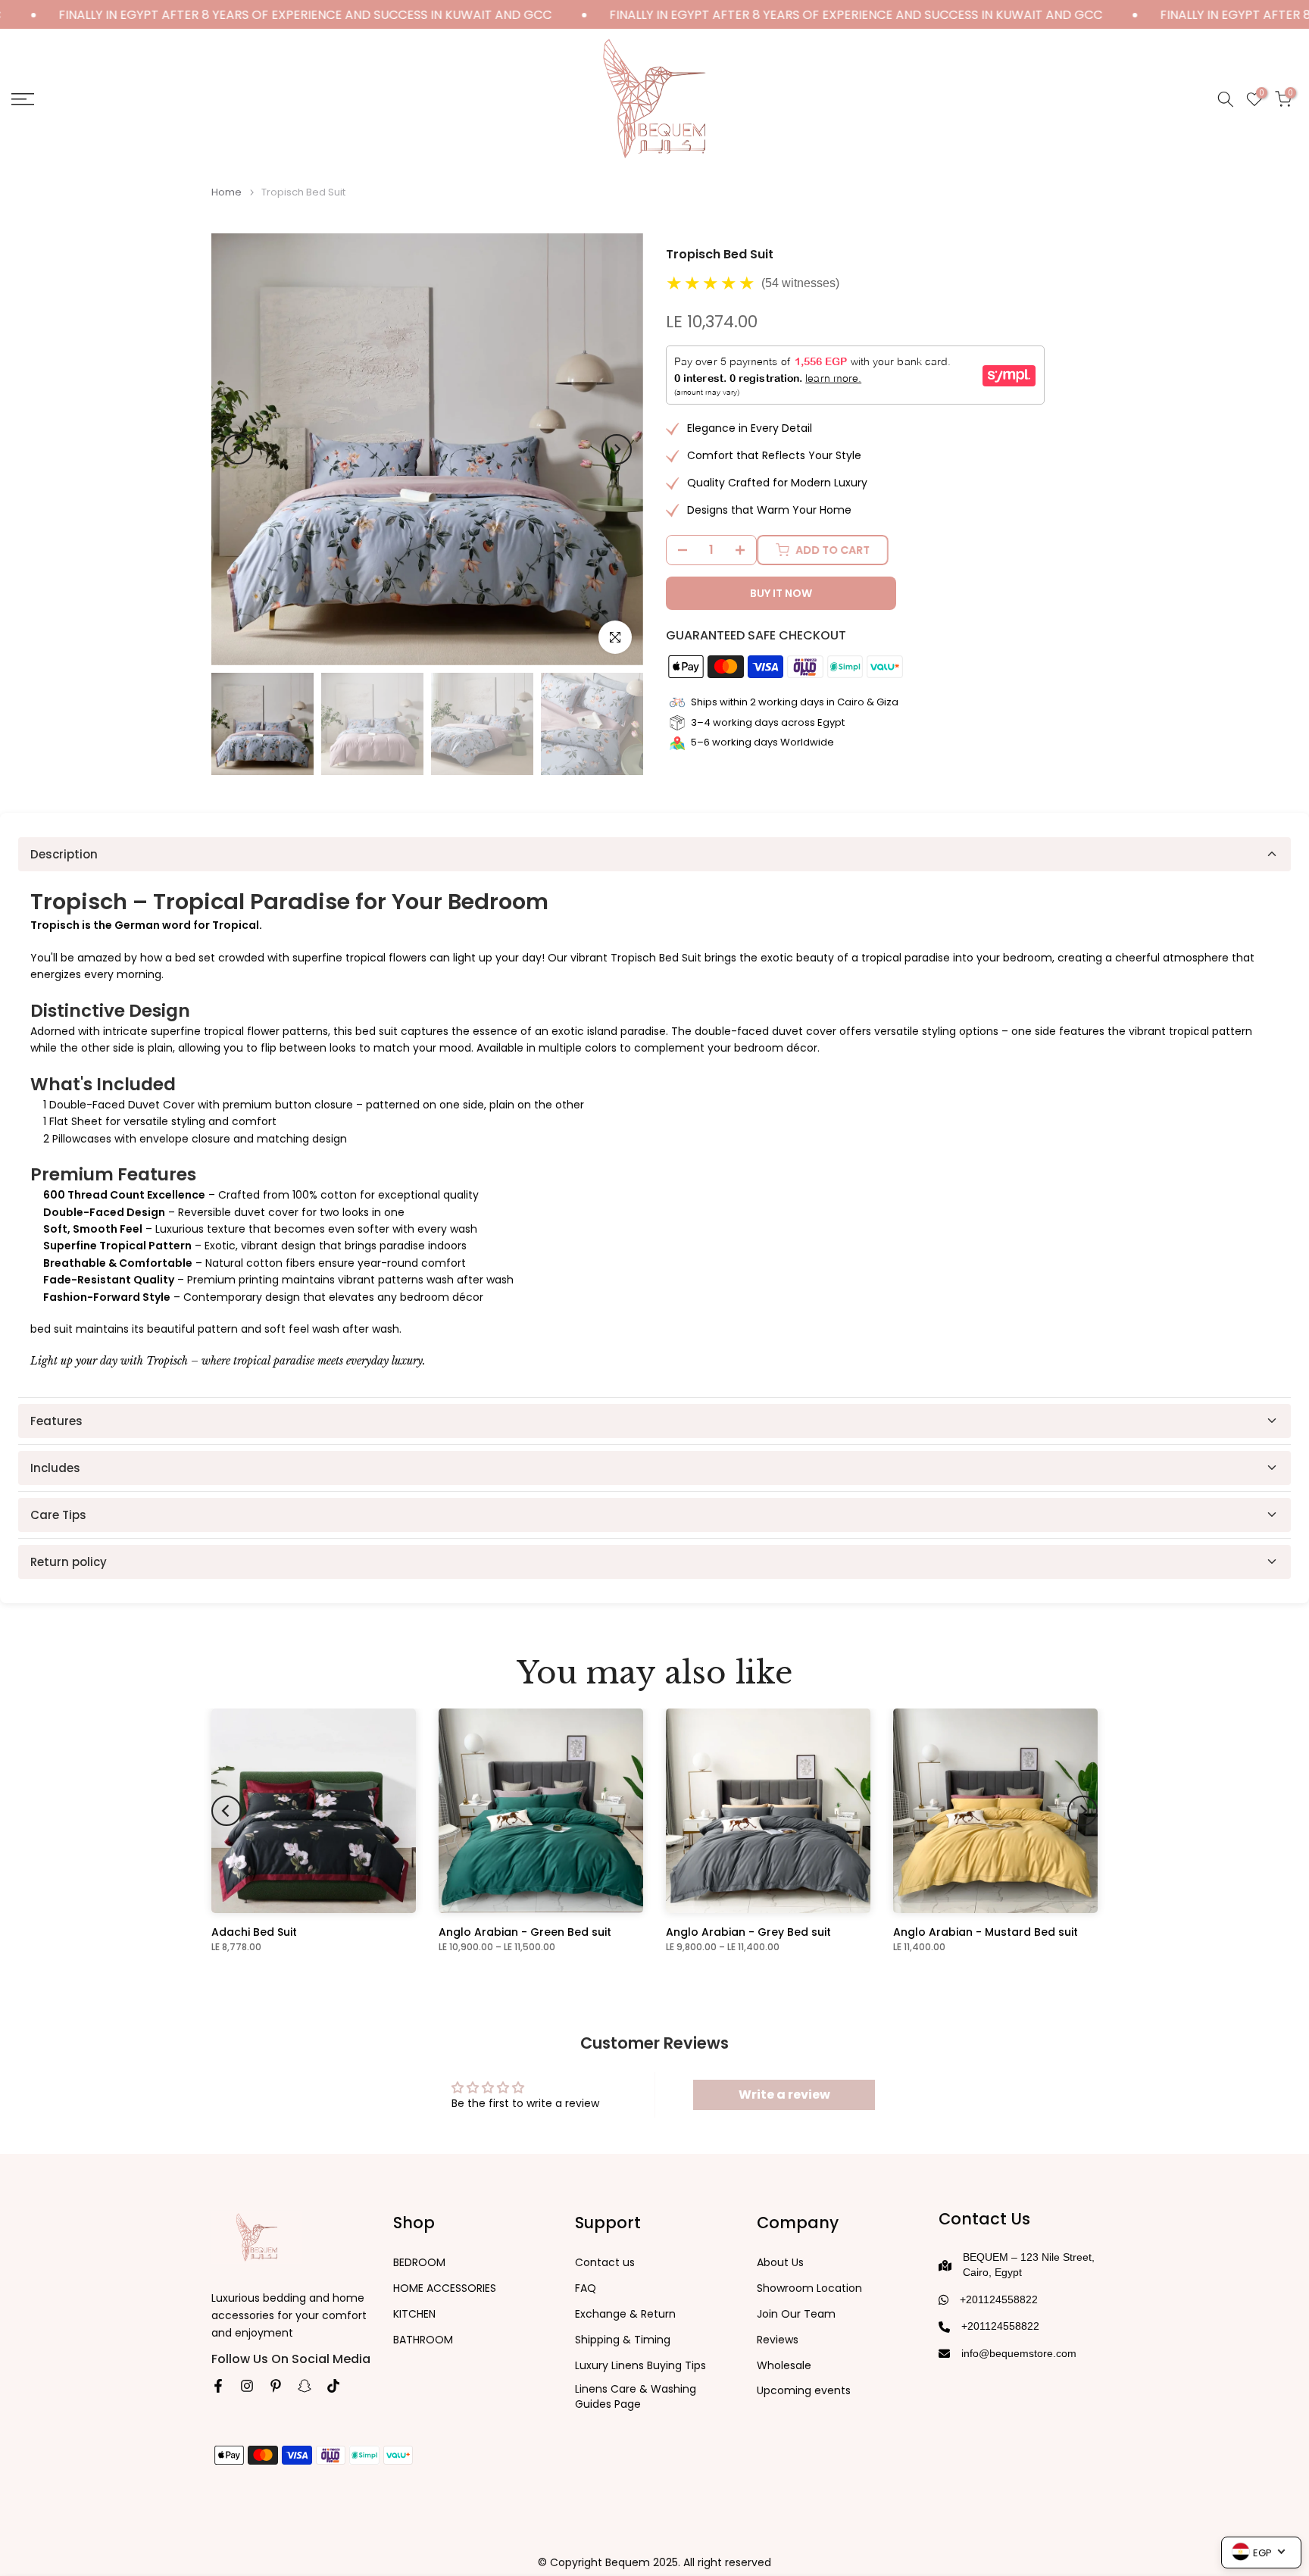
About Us (780, 2263)
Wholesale (784, 2366)
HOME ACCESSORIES (445, 2288)
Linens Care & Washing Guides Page (636, 2397)
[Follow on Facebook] (218, 2386)
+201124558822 (999, 2299)
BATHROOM (423, 2340)
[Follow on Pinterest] (276, 2386)
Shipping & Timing (623, 2340)
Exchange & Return (625, 2314)
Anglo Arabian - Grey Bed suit (748, 1932)
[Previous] (238, 449)
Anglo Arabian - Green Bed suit (525, 1932)
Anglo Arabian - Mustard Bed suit (986, 1932)
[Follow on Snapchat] (305, 2386)
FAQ (586, 2288)
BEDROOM (419, 2263)
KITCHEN (414, 2314)
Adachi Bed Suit (254, 1932)
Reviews (778, 2340)
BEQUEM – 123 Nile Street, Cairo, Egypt (1029, 2265)
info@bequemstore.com (1019, 2353)
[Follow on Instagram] (247, 2386)
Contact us (605, 2263)
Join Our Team (796, 2314)
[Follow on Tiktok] (333, 2386)
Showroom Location (809, 2288)
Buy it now (781, 593)
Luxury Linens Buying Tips (640, 2366)
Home (226, 192)
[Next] (617, 449)
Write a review (784, 2095)
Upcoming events (804, 2391)
